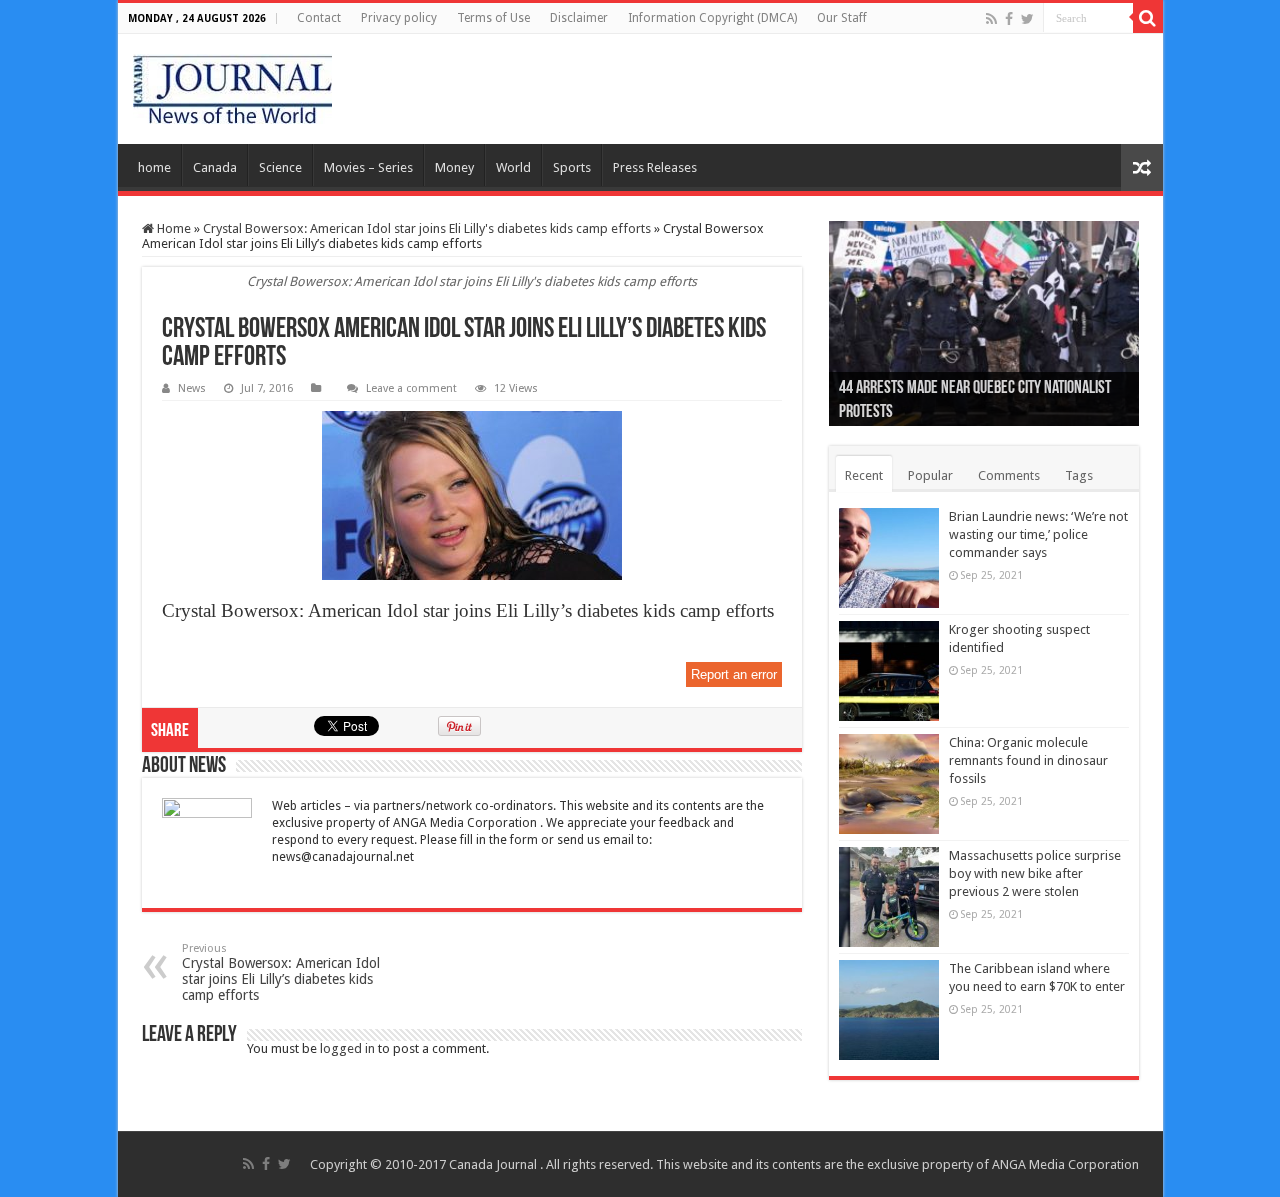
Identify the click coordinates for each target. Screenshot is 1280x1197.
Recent (864, 475)
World (513, 167)
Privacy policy (399, 18)
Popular (930, 475)
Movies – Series (368, 167)
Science (280, 167)
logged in (347, 1048)
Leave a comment (411, 388)
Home (172, 228)
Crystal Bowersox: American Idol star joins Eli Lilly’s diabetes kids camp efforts (281, 972)
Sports (572, 167)
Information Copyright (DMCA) (712, 18)
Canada (215, 167)
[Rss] (991, 19)
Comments (1009, 475)
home (154, 167)
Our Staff (842, 18)
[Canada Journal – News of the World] (232, 89)
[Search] (1148, 18)
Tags (1079, 475)
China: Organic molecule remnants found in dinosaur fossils (1028, 760)
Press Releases (655, 167)
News (192, 388)
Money (454, 167)
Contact (319, 18)
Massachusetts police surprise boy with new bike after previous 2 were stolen (1035, 873)
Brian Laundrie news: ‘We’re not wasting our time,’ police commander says (1038, 534)
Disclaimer (579, 18)
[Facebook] (1009, 19)
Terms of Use (493, 18)
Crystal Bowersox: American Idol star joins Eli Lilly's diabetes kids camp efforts (427, 228)
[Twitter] (1027, 19)
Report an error (734, 674)
